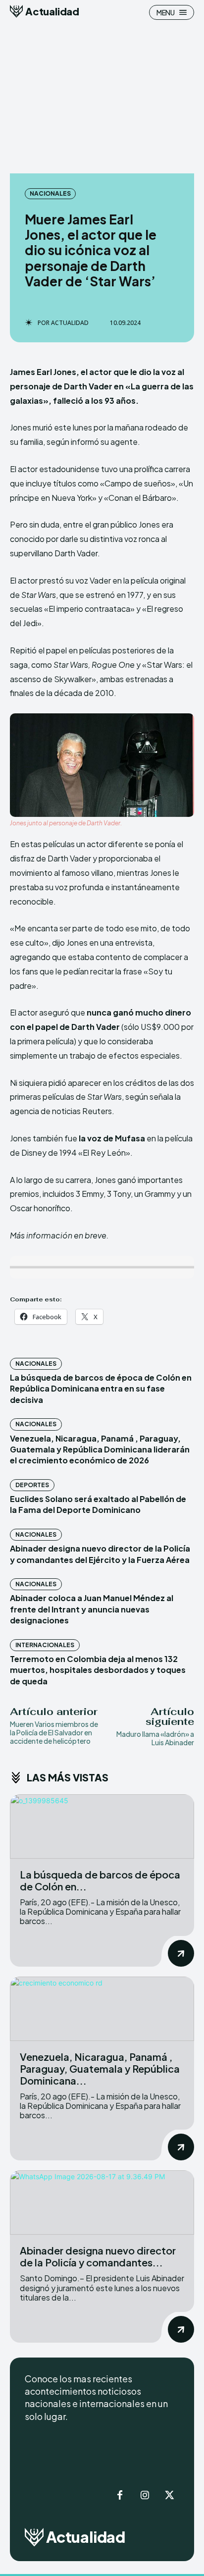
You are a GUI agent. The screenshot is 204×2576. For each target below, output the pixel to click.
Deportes (32, 1485)
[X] (169, 2496)
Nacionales (50, 193)
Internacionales (45, 1645)
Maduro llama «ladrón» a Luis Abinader (155, 1738)
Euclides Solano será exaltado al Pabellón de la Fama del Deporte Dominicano (98, 1504)
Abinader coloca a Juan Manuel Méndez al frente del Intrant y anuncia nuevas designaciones (92, 1609)
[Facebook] (120, 2496)
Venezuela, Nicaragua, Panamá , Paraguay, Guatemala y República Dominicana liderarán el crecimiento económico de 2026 (100, 1449)
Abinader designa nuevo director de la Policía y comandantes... (98, 2256)
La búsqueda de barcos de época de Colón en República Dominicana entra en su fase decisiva (101, 1389)
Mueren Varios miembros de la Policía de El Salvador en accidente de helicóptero (54, 1732)
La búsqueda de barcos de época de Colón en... (100, 1880)
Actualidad (70, 323)
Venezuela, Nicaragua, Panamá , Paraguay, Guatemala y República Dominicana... (100, 2068)
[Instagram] (145, 2496)
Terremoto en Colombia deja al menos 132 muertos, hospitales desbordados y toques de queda (98, 1670)
